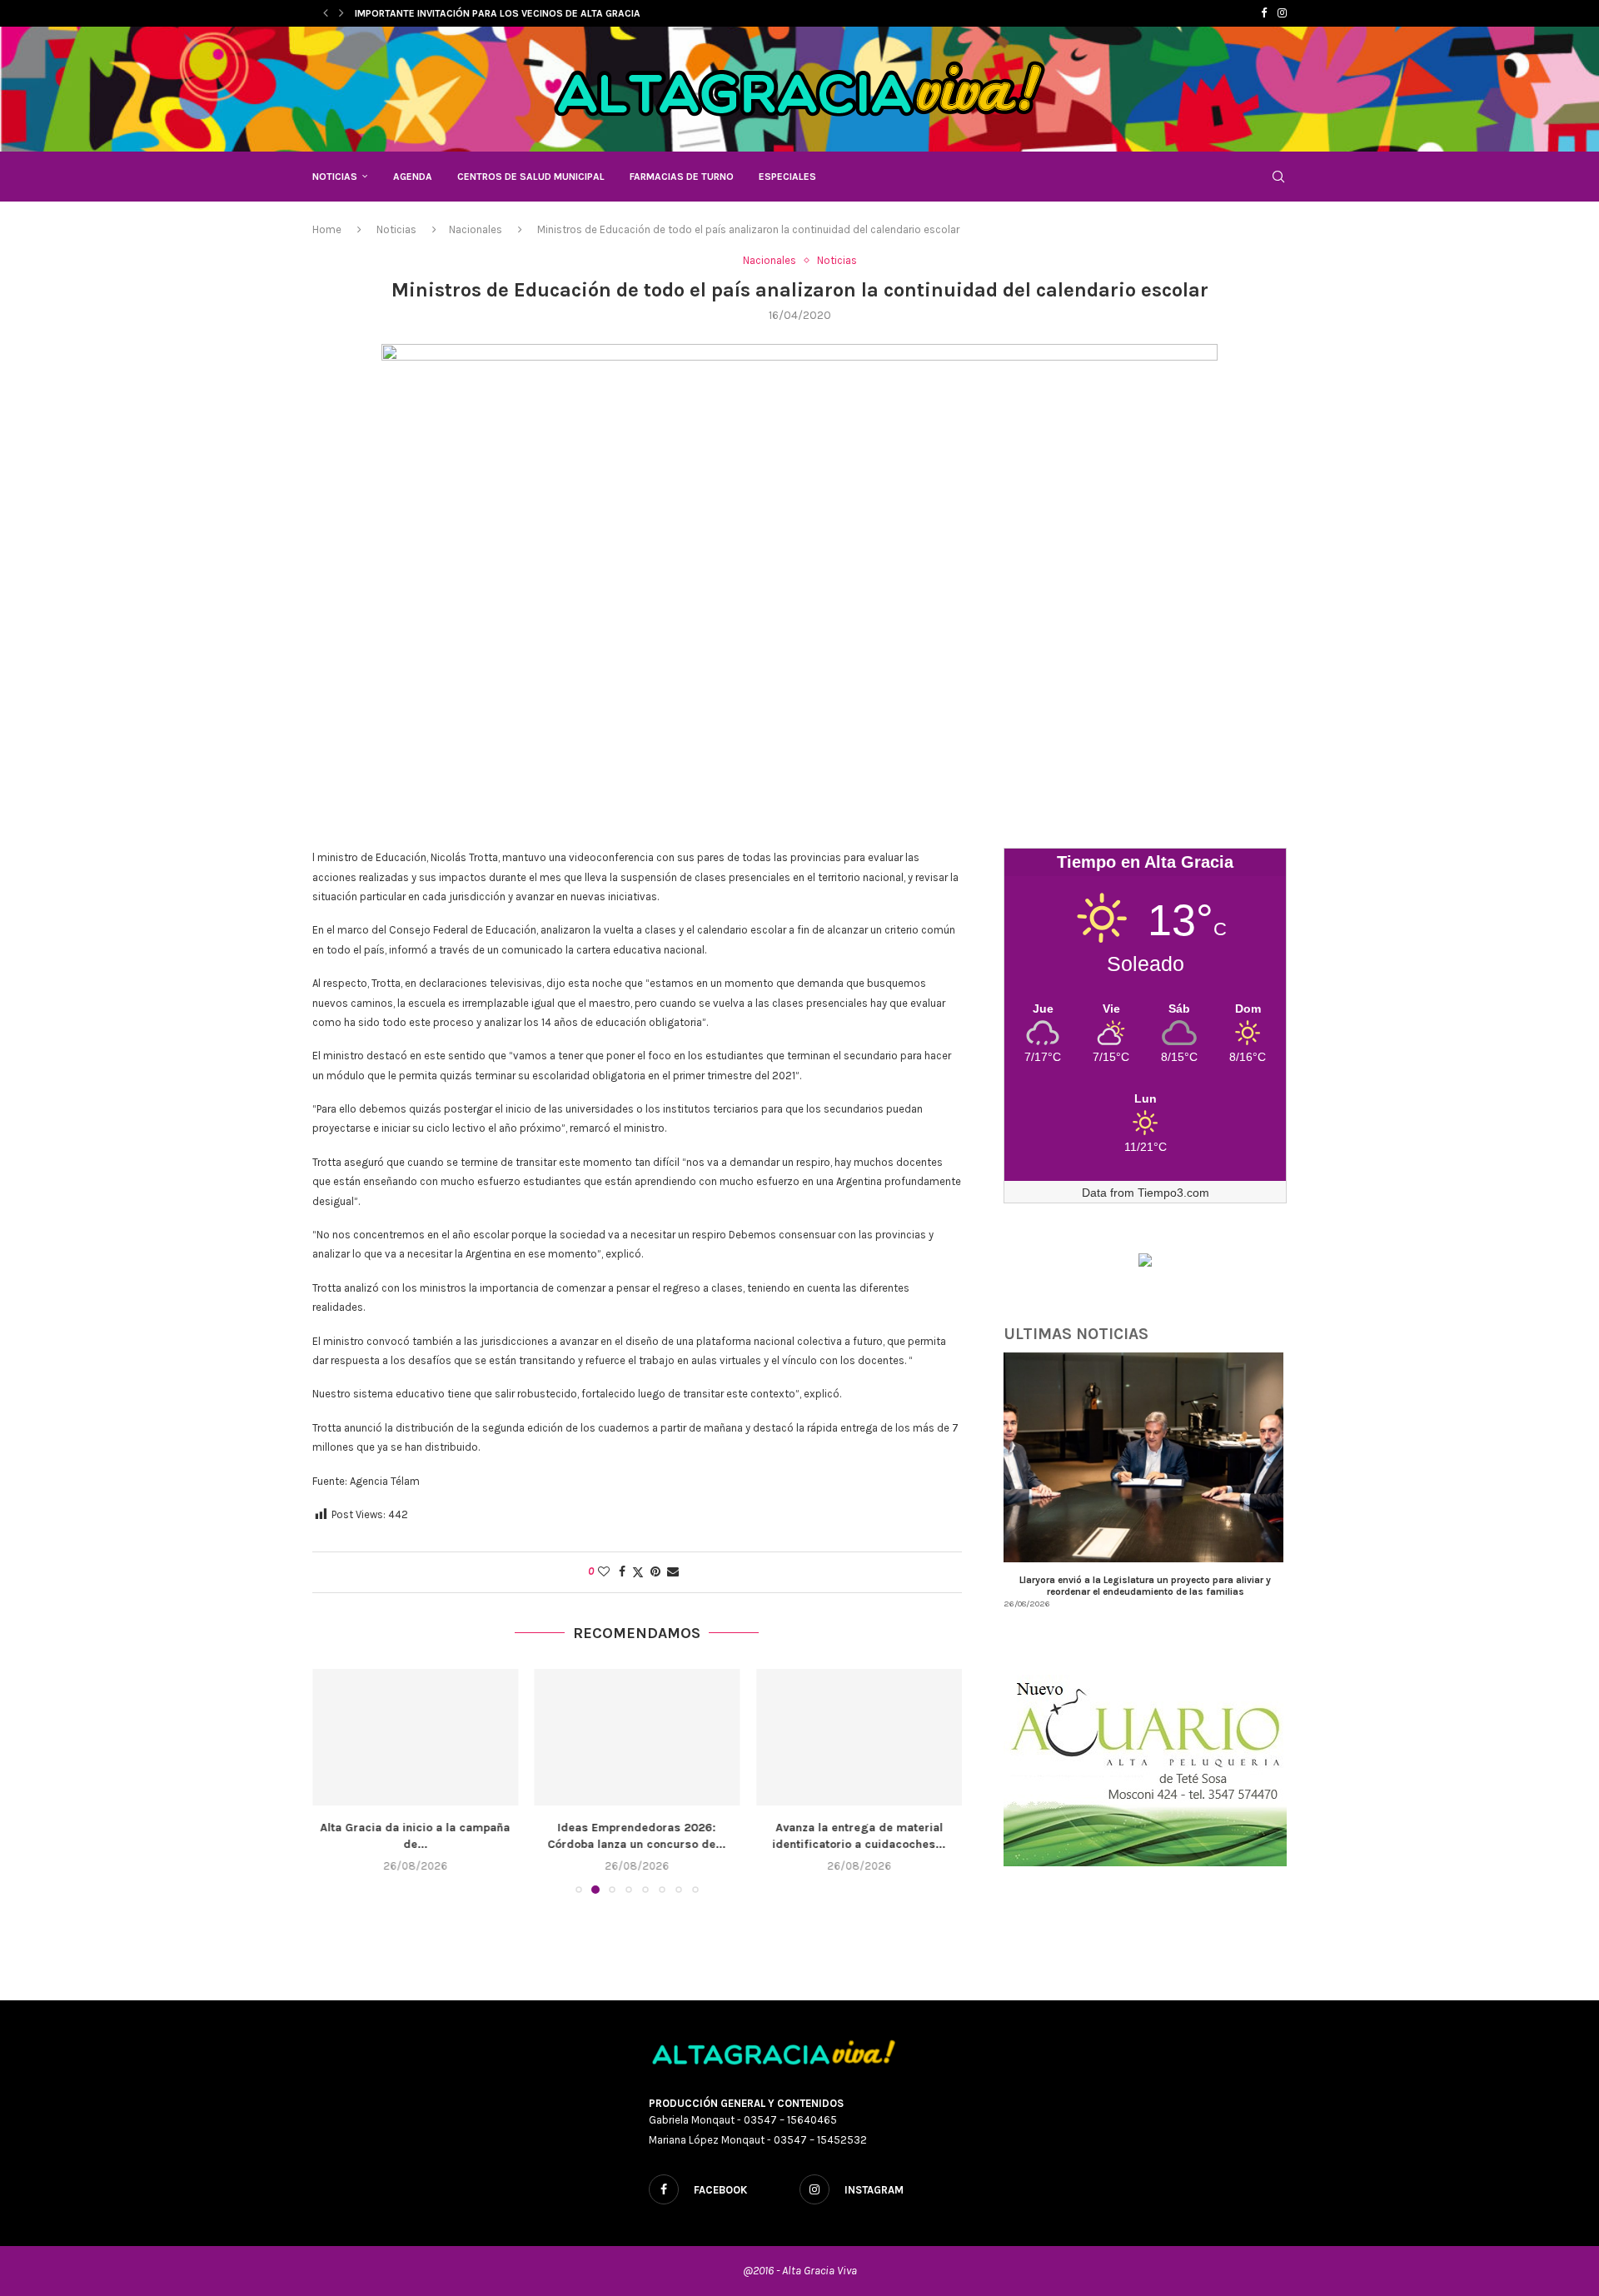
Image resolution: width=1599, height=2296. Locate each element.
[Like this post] (604, 1572)
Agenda (413, 177)
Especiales (787, 177)
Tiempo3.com (1173, 1193)
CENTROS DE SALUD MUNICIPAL (531, 177)
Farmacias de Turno (682, 177)
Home (327, 229)
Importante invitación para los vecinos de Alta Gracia (498, 13)
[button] (326, 13)
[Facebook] (1264, 13)
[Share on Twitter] (638, 1572)
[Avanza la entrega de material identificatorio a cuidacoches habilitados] (859, 1737)
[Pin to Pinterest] (655, 1572)
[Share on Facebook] (622, 1572)
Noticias (335, 177)
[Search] (1278, 177)
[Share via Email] (673, 1572)
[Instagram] (1282, 13)
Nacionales (476, 229)
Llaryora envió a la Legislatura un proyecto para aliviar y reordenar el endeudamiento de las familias (1145, 1586)
